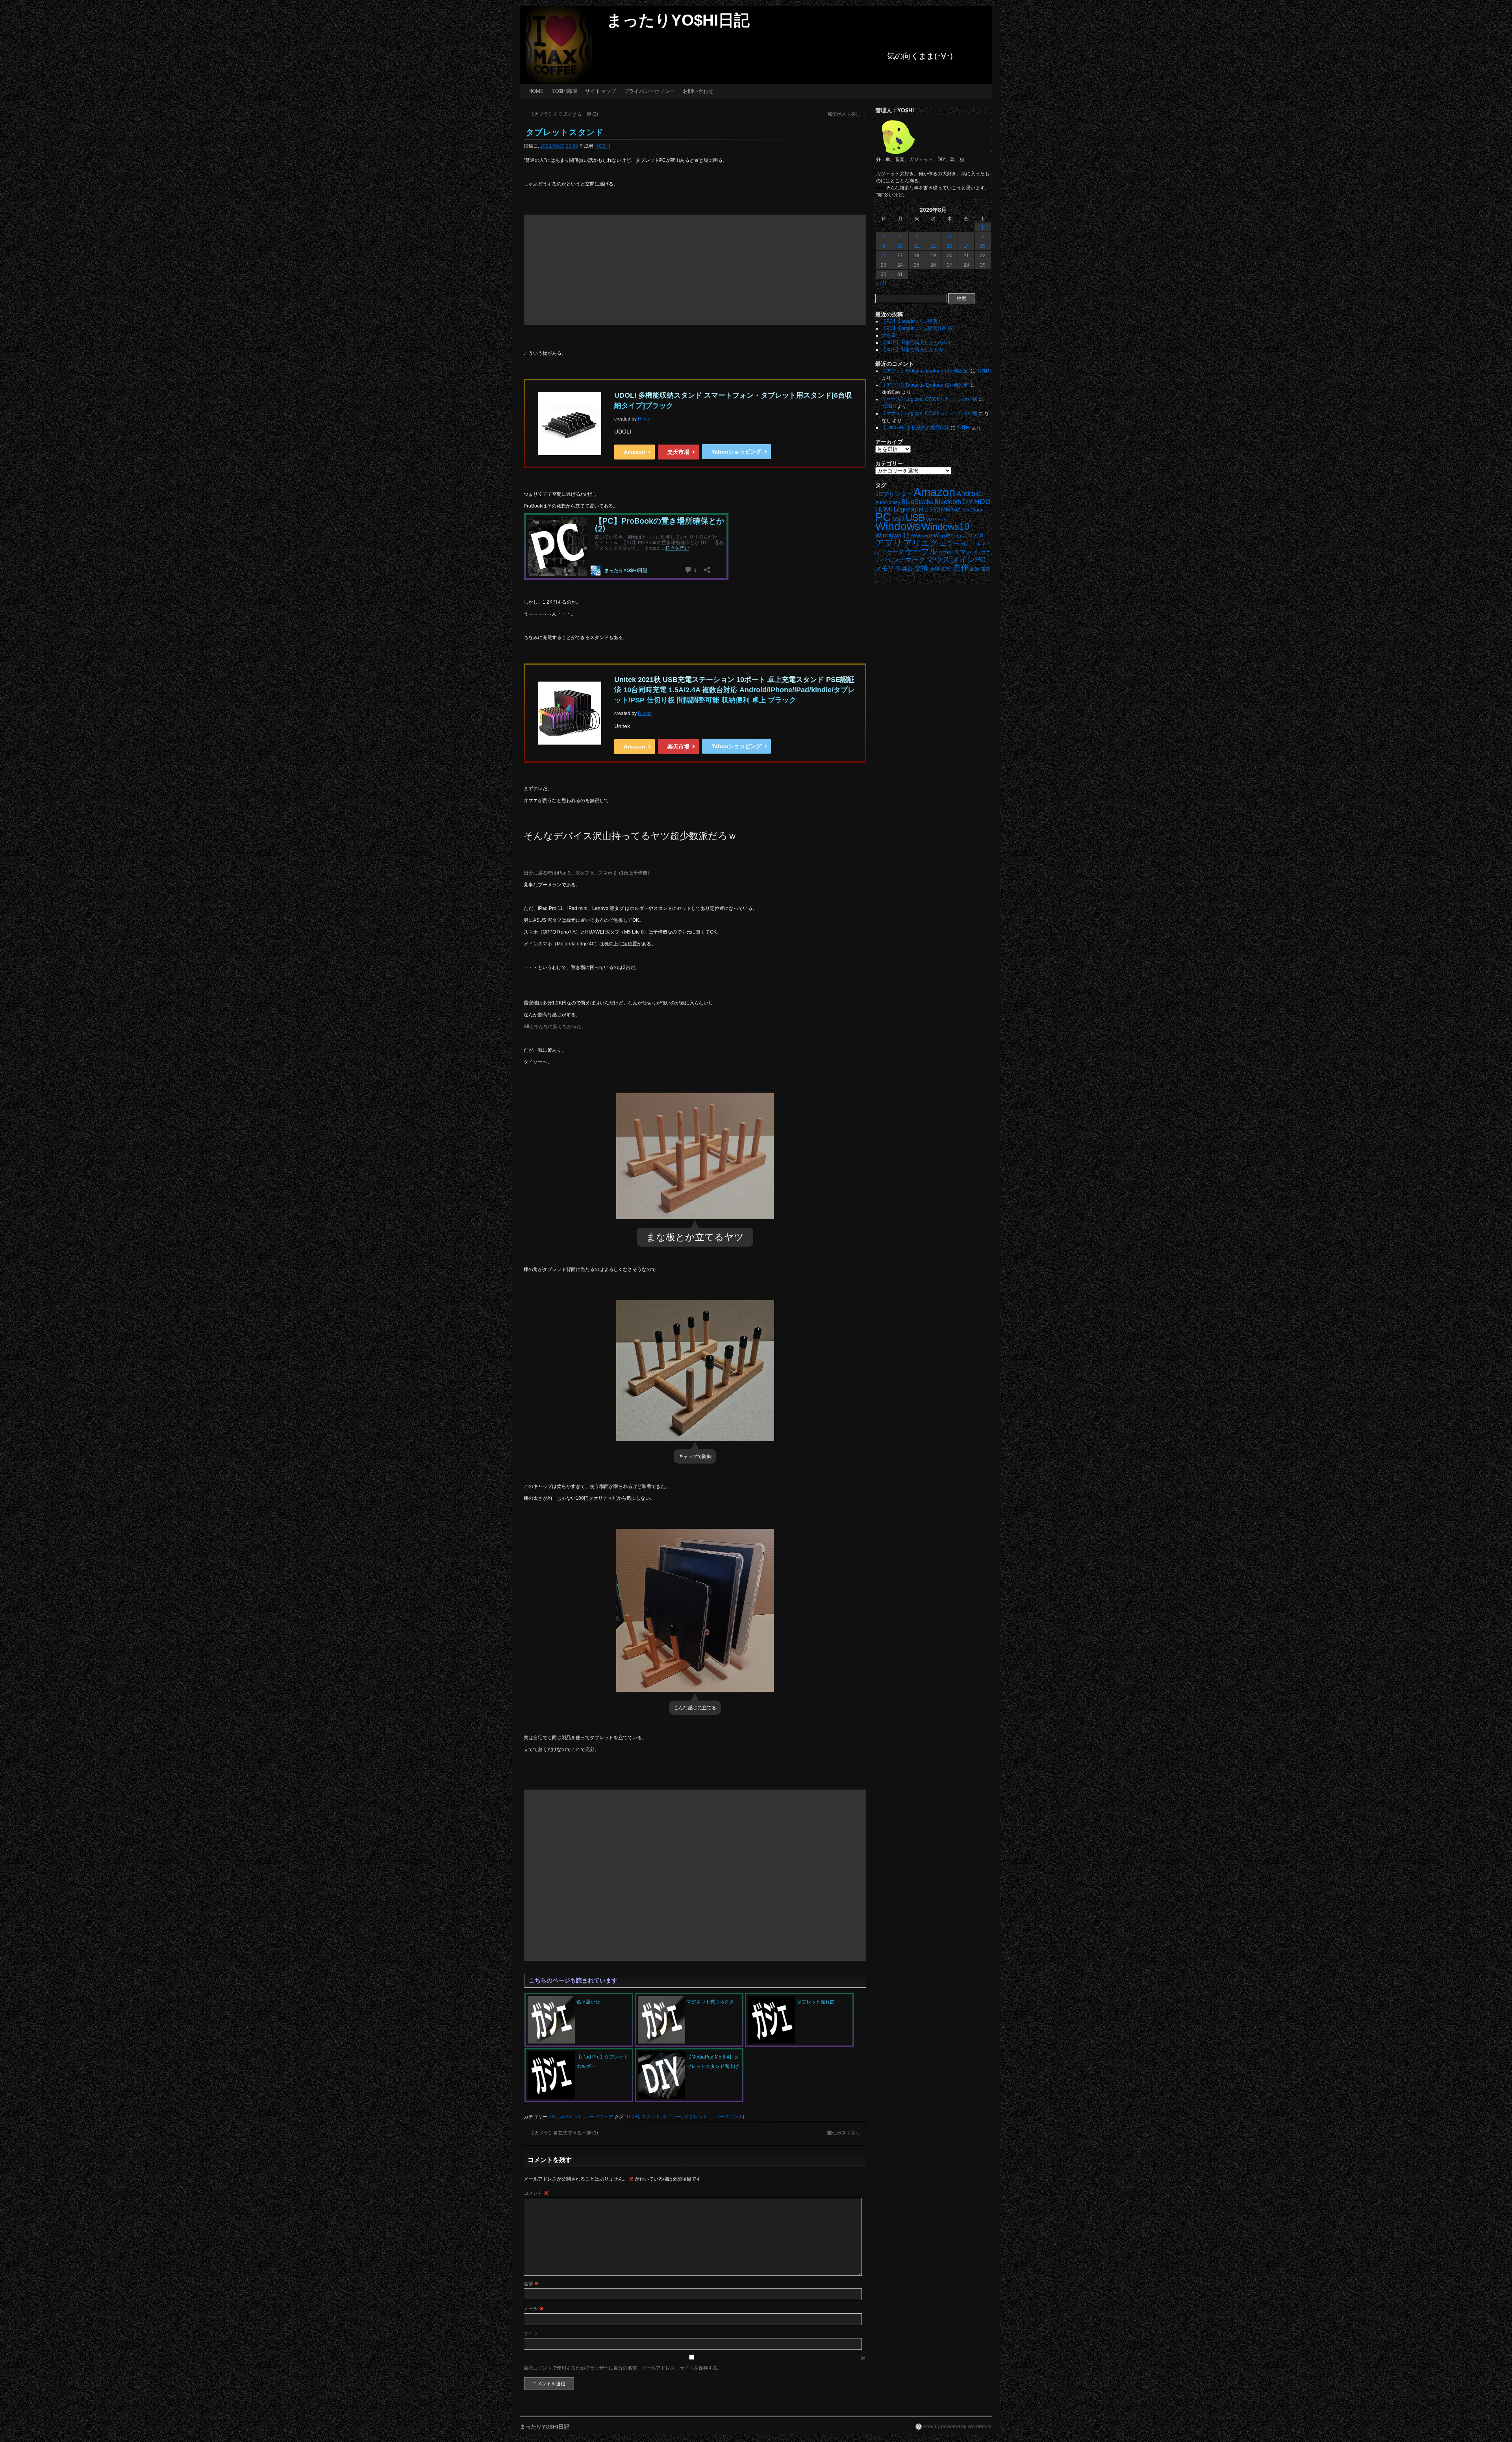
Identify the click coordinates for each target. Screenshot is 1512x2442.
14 (966, 246)
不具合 (904, 569)
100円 (633, 2117)
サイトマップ (600, 91)
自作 (961, 568)
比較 (946, 569)
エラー (950, 544)
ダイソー (672, 2117)
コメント (536, 2193)
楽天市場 (678, 452)
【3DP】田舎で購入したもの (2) (916, 343)
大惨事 (889, 335)
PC (553, 2117)
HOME (536, 91)
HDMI (884, 509)
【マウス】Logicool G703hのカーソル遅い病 (929, 399)
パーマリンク (729, 2117)
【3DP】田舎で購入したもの (912, 350)
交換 (921, 568)
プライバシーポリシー (649, 91)
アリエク (921, 543)
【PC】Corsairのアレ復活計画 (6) (918, 328)
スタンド (651, 2117)
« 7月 (881, 283)
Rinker (645, 419)
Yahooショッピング (737, 452)
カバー (968, 544)
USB (915, 518)
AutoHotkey (888, 502)
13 (950, 246)
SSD (898, 519)
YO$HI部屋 (564, 91)
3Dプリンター (894, 494)
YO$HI (603, 146)
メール (534, 2309)
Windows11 (922, 536)
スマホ (963, 552)
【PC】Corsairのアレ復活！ (912, 321)
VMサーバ (936, 519)
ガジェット (571, 2117)
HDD (982, 501)
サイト (531, 2333)
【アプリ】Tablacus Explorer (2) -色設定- (926, 371)
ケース (896, 552)
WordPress (947, 536)
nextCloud (973, 510)
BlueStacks (917, 502)
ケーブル (921, 551)
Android (969, 494)
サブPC (946, 552)
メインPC (968, 559)
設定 (975, 569)
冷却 (934, 569)
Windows (898, 526)
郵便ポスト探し (847, 114)
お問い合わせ (698, 91)
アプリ (889, 543)
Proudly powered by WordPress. (958, 2427)
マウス (938, 560)
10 (900, 246)
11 (917, 246)
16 (884, 256)
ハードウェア (599, 2117)
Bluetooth (948, 502)
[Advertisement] (695, 270)
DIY (968, 502)
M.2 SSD (929, 510)
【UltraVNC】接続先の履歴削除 (915, 428)
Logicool (906, 509)
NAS (956, 510)
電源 (986, 569)
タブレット (696, 2117)
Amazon (635, 452)
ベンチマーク (905, 560)
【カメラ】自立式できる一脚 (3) (561, 114)
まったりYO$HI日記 (678, 20)
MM (946, 510)
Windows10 (945, 527)
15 (983, 246)
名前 (531, 2284)
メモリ (885, 568)
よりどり (973, 535)
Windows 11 (892, 535)
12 (933, 246)
